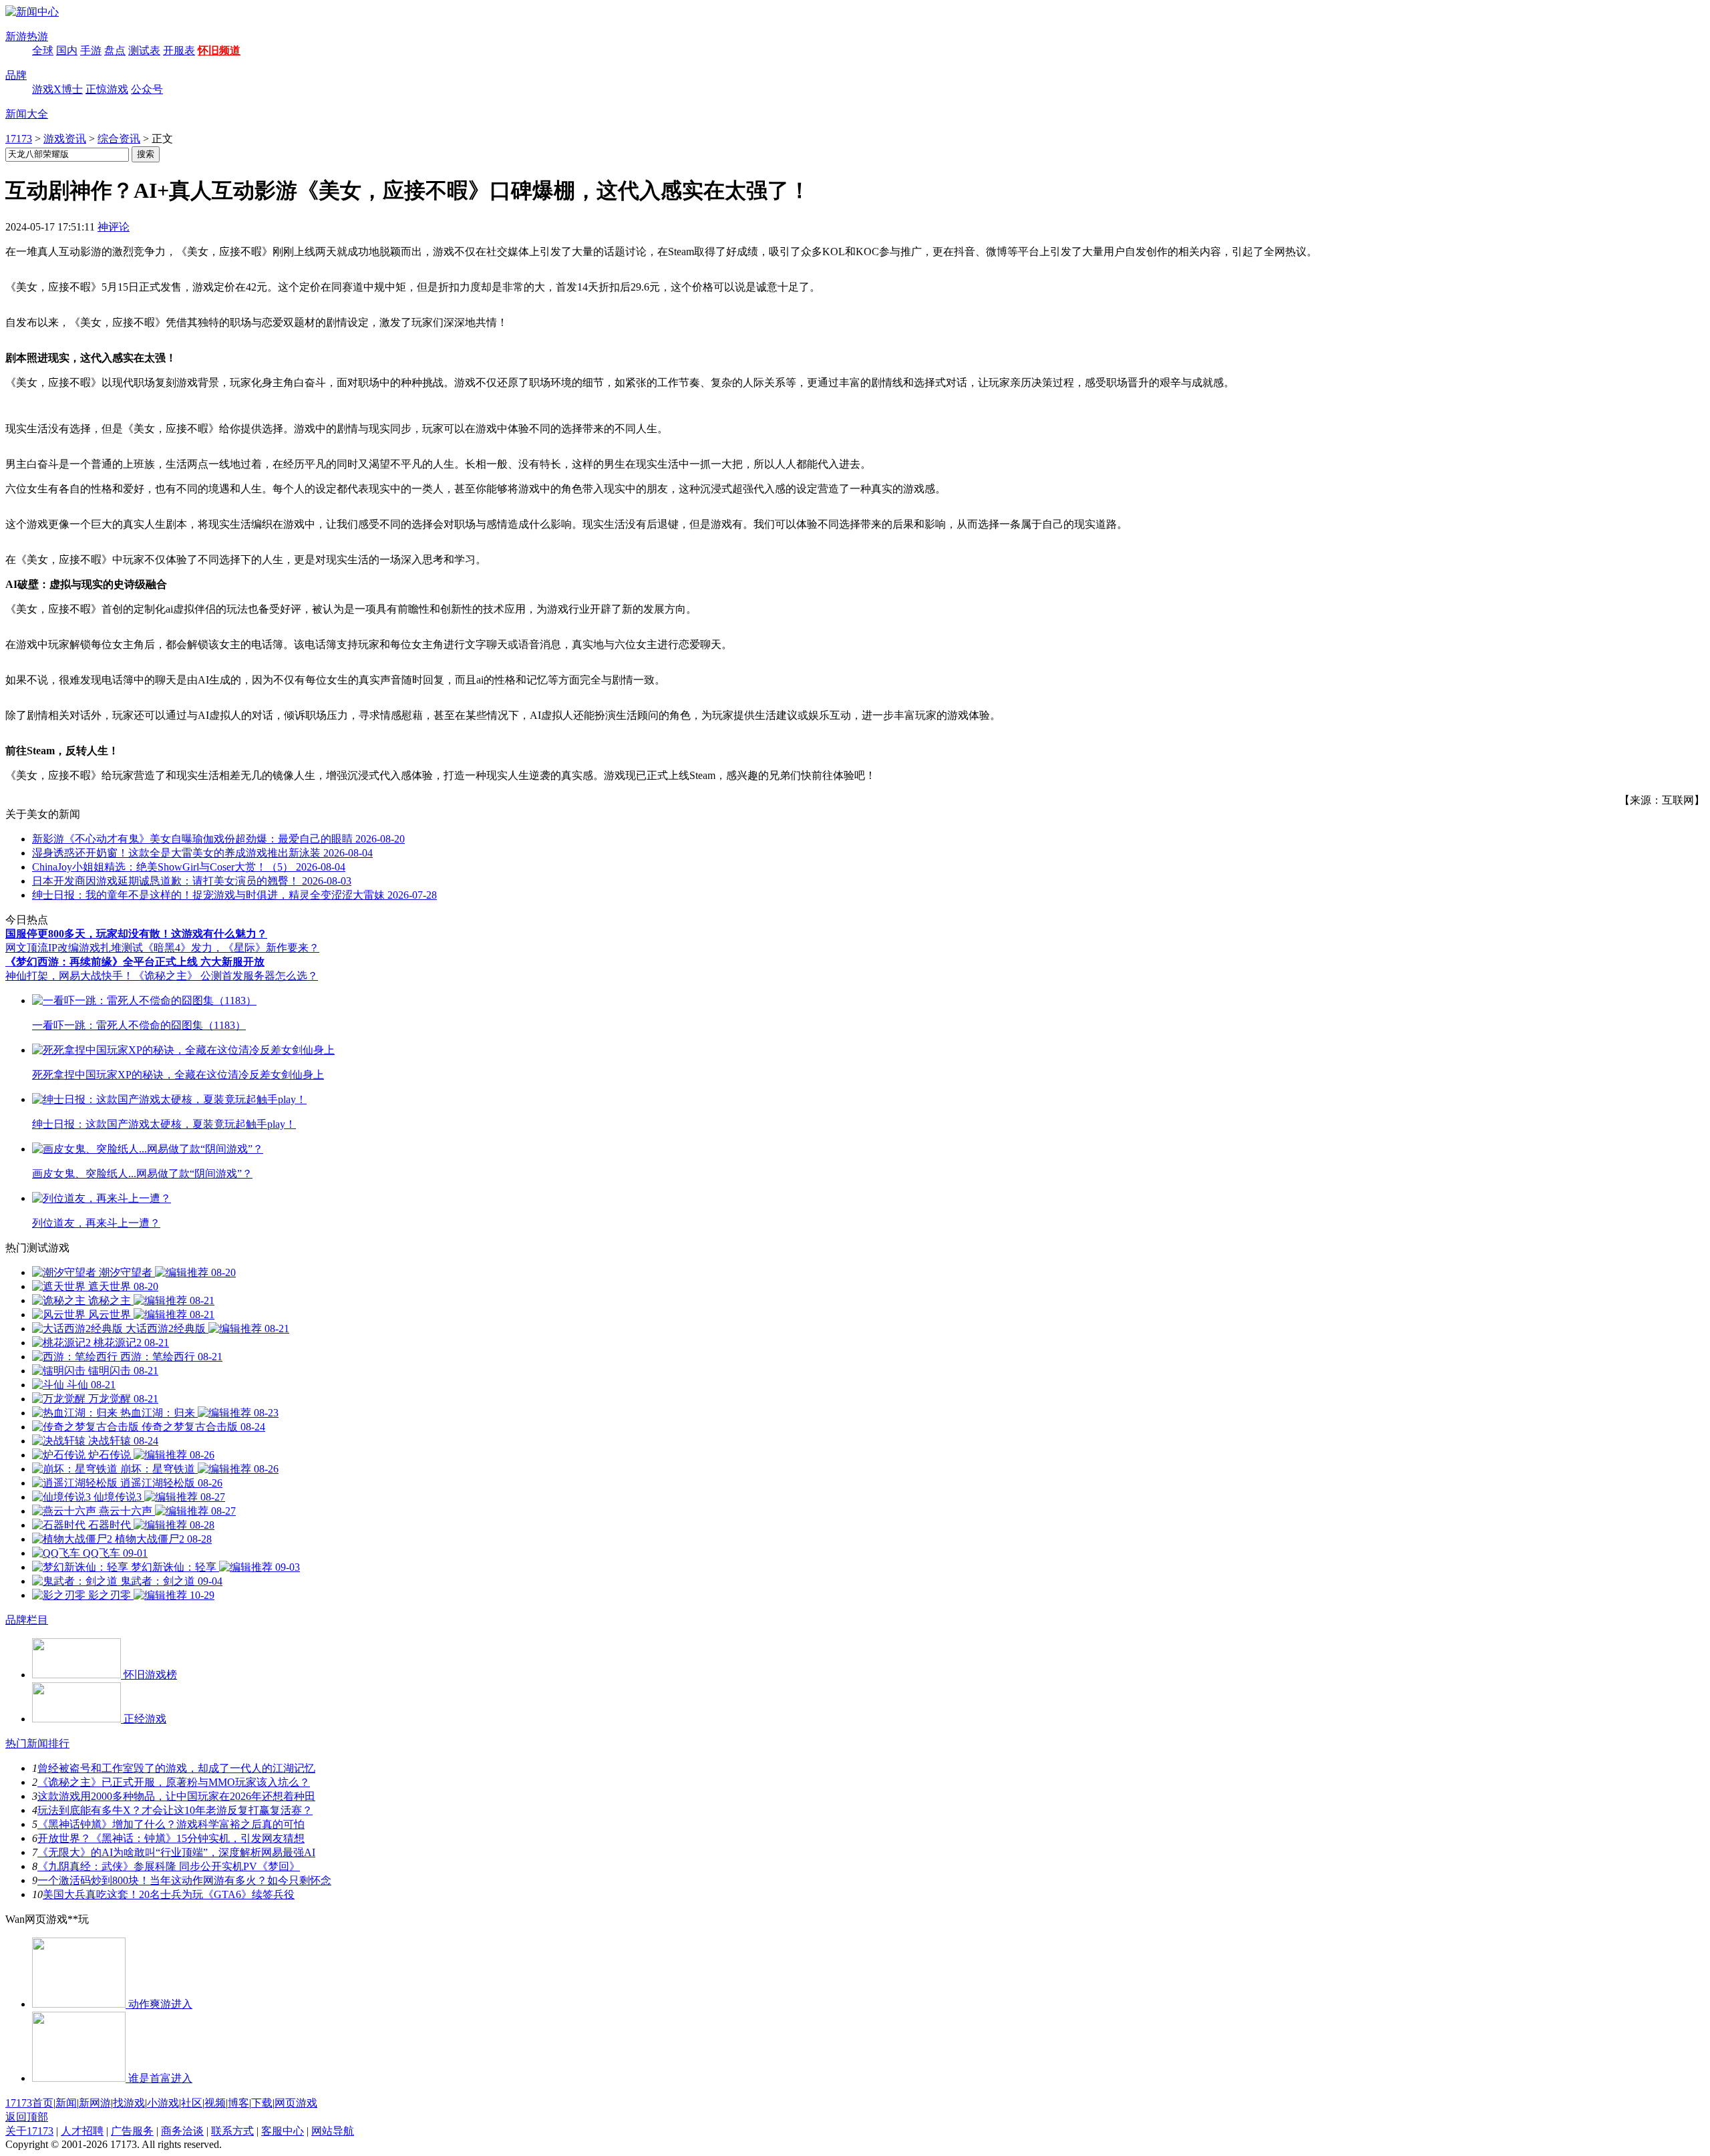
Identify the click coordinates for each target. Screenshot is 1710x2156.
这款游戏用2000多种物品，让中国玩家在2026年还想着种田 (176, 1796)
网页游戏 (296, 2103)
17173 (19, 139)
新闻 (66, 2103)
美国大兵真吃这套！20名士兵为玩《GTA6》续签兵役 (169, 1894)
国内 (67, 50)
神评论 (114, 227)
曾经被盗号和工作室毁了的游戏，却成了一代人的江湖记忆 (176, 1768)
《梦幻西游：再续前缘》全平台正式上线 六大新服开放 (135, 962)
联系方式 (232, 2131)
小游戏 (163, 2103)
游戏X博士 (57, 89)
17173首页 (29, 2103)
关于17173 (29, 2131)
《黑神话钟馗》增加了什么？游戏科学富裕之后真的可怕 (171, 1824)
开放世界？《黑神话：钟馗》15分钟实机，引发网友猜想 (171, 1838)
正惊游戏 (107, 89)
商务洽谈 (182, 2131)
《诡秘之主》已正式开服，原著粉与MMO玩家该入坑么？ (174, 1782)
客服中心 (283, 2131)
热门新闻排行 (37, 1743)
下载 (262, 2103)
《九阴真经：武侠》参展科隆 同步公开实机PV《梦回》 (169, 1866)
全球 (43, 50)
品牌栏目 (27, 1620)
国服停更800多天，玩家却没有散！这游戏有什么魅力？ (136, 934)
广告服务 (132, 2131)
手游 (91, 50)
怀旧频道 (219, 50)
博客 (238, 2103)
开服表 (179, 50)
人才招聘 (82, 2131)
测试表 (144, 50)
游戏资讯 (65, 139)
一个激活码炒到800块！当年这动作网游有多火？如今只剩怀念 (184, 1880)
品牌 (16, 75)
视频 (215, 2103)
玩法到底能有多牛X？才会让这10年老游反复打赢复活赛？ (175, 1810)
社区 (192, 2103)
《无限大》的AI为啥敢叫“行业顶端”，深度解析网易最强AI (176, 1852)
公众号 (147, 89)
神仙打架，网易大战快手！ (69, 976)
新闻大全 (27, 114)
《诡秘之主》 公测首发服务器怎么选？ (226, 976)
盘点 (115, 50)
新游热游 (27, 36)
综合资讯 (119, 139)
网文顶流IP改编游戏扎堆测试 (74, 948)
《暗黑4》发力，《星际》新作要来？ (231, 948)
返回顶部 (27, 2117)
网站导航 (333, 2131)
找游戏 (129, 2103)
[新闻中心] (32, 12)
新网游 (95, 2103)
